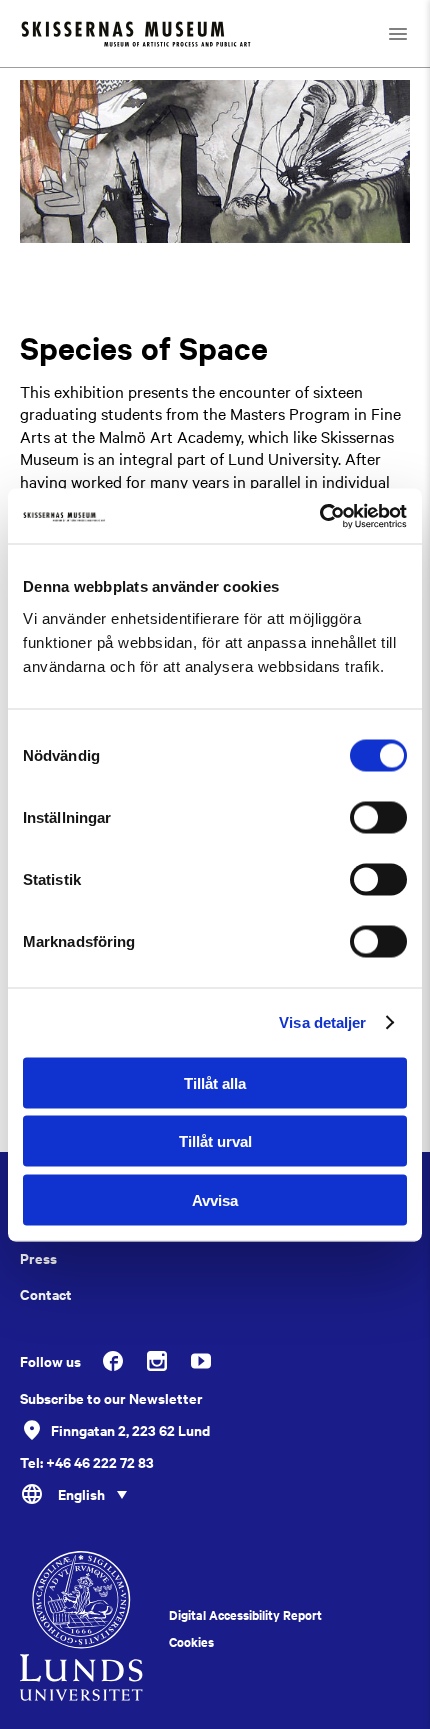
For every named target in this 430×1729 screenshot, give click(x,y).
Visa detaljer (322, 1022)
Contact (46, 1294)
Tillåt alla (215, 1082)
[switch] (378, 817)
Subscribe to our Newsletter (111, 1398)
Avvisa (215, 1199)
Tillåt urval (215, 1141)
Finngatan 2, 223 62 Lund (130, 1429)
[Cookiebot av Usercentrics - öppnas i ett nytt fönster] (319, 516)
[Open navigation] (398, 33)
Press (38, 1258)
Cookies (191, 1642)
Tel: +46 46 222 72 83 (87, 1462)
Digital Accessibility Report (245, 1615)
